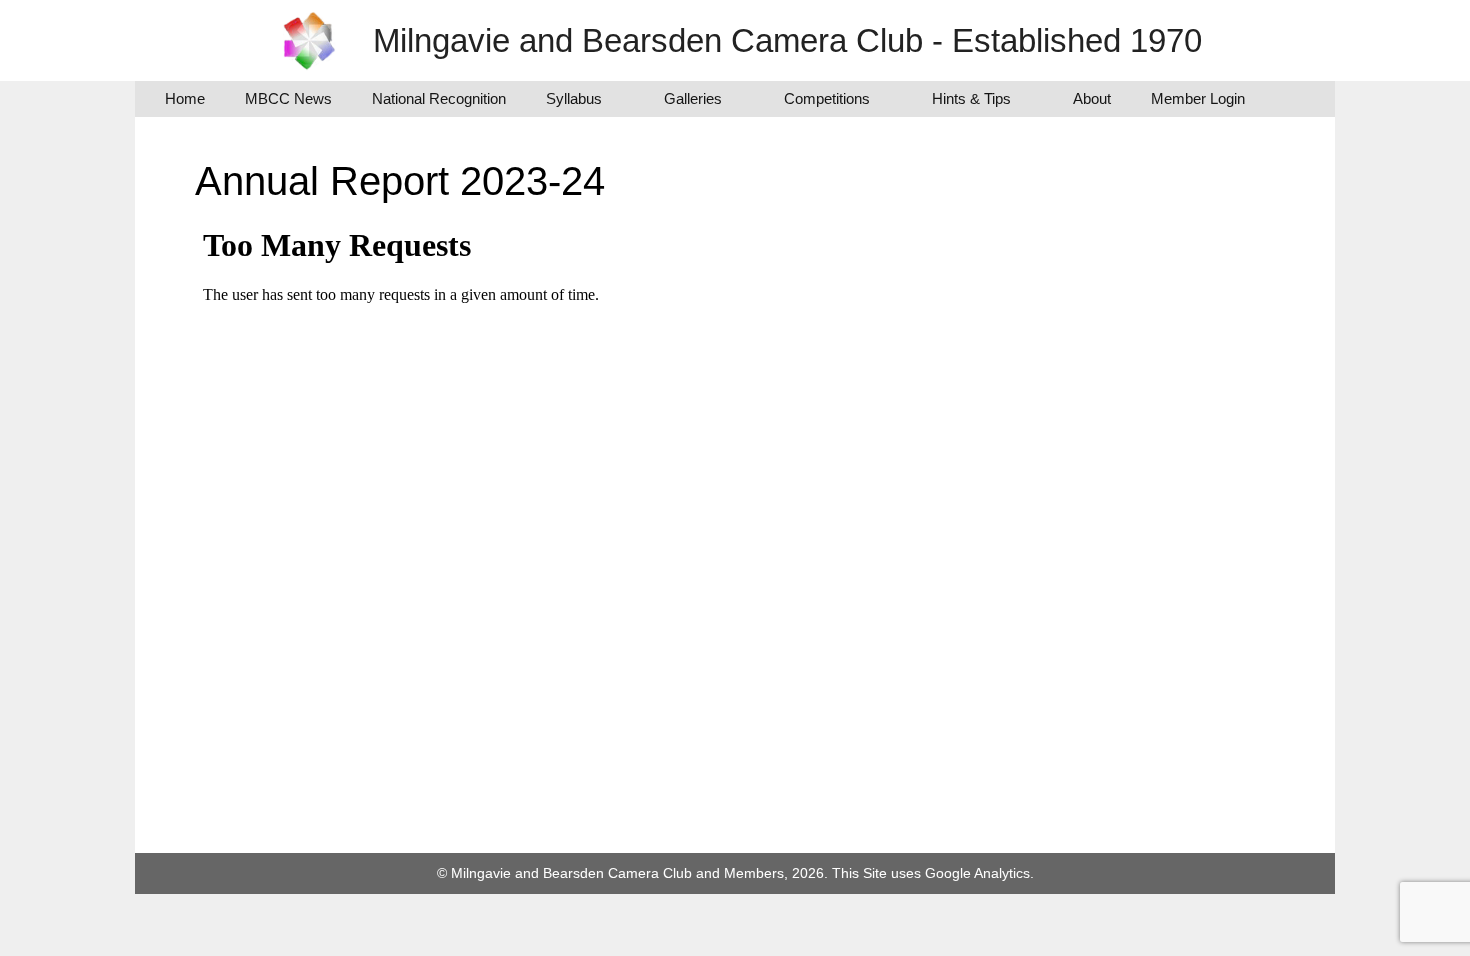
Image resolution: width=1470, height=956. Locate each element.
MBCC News (288, 98)
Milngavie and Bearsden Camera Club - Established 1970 (787, 40)
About (1092, 98)
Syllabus (574, 98)
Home (185, 98)
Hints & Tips (971, 98)
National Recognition (439, 98)
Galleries (693, 98)
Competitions (827, 98)
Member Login (1198, 98)
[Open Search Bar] (1294, 99)
